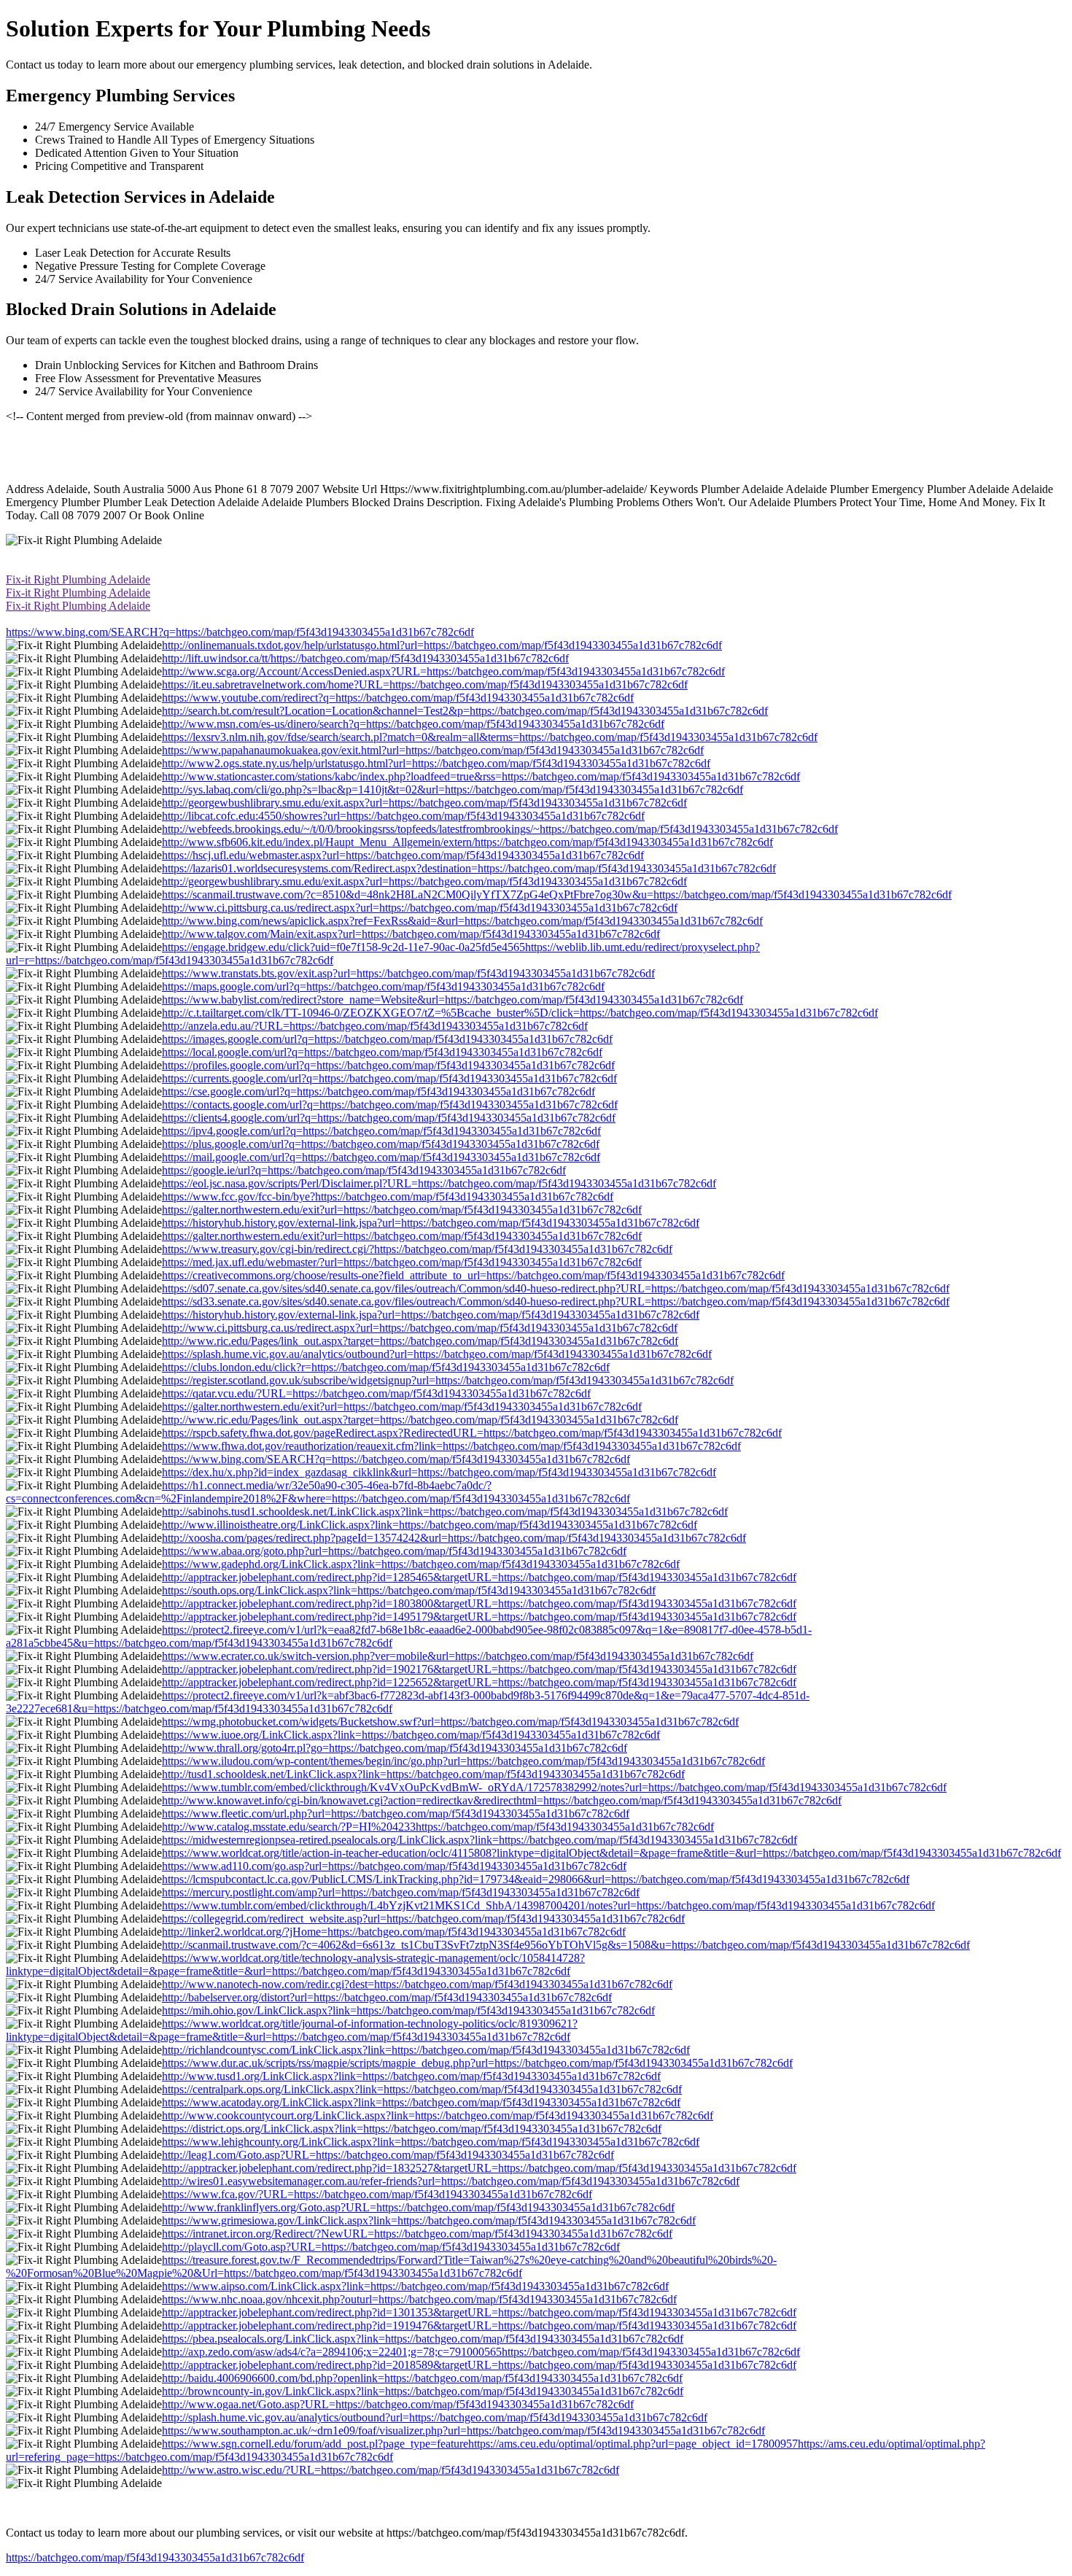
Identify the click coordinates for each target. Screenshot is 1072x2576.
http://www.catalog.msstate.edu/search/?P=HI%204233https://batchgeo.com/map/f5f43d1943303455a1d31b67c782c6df (438, 1827)
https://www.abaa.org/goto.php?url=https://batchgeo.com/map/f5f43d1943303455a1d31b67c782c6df (394, 1551)
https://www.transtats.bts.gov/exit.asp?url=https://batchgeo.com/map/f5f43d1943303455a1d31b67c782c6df (408, 973)
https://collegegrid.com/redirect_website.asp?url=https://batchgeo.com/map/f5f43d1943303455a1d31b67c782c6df (423, 1919)
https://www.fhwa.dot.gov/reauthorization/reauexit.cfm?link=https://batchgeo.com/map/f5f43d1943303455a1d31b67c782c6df (451, 1446)
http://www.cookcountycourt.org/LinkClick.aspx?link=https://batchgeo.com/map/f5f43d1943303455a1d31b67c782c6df (438, 2115)
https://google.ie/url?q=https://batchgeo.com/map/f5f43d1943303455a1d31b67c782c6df (364, 1170)
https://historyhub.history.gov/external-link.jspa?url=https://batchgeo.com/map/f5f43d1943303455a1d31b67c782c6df (431, 1223)
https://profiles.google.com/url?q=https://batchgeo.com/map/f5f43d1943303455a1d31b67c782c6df (388, 1065)
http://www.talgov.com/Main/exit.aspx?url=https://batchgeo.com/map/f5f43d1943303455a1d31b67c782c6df (411, 934)
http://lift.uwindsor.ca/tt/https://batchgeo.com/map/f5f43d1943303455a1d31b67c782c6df (365, 658)
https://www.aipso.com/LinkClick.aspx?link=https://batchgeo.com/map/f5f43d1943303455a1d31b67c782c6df (415, 2286)
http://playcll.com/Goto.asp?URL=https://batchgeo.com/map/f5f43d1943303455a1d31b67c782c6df (391, 2247)
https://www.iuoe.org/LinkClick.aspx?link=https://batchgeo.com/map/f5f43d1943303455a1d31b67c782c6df (411, 1735)
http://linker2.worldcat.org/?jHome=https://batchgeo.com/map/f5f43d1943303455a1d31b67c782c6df (394, 1932)
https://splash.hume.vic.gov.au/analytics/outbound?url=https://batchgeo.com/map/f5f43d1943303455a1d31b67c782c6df (437, 1354)
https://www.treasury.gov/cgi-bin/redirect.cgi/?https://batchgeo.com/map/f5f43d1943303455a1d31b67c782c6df (417, 1249)
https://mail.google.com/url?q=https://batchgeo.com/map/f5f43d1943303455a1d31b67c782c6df (381, 1157)
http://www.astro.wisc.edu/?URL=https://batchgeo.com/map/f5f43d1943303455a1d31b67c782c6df (391, 2470)
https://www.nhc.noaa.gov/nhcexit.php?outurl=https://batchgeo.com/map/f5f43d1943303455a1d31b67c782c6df (419, 2299)
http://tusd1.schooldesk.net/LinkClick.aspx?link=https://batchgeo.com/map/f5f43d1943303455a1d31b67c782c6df (423, 1774)
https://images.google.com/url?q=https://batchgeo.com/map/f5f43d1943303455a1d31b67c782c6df (387, 1039)
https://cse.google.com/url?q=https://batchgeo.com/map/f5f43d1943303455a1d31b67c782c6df (378, 1091)
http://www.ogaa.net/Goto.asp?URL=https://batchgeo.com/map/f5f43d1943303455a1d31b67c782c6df (398, 2404)
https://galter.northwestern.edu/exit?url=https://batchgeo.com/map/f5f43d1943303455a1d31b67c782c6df (402, 1210)
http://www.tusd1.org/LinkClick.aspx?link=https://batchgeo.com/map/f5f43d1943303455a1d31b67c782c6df (411, 2076)
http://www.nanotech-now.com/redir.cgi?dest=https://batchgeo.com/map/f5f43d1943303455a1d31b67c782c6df (417, 1984)
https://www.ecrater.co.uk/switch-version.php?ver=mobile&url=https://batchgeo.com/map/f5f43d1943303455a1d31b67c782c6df (458, 1656)
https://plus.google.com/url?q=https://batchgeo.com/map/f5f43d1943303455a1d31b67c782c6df (381, 1144)
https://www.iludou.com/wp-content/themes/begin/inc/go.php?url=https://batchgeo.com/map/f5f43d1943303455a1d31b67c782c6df (463, 1761)
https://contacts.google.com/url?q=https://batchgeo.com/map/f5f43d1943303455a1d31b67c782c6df (390, 1105)
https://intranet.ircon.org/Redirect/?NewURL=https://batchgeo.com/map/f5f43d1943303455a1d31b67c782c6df (417, 2234)
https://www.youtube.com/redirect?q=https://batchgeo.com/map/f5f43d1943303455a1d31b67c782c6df (398, 698)
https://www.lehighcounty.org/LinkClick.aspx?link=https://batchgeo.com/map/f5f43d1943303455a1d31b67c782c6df (431, 2142)
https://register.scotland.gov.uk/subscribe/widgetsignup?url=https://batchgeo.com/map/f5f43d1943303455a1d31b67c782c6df (448, 1380)
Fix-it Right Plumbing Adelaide (78, 579)
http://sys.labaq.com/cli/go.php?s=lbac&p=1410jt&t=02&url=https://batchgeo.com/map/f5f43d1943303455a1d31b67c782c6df (453, 790)
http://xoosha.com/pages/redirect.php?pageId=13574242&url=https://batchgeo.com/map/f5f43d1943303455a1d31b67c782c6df (454, 1538)
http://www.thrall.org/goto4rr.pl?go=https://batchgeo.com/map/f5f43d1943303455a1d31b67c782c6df (395, 1748)
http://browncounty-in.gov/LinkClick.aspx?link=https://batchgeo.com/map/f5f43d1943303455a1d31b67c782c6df (423, 2391)
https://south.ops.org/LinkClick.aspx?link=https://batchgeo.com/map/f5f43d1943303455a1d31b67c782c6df (409, 1590)
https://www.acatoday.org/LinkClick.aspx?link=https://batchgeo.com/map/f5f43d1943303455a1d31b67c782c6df (421, 2102)
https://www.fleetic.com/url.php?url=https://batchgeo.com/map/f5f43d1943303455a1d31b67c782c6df (396, 1813)
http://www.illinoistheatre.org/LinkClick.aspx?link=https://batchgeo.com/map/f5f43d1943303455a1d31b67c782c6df (430, 1525)
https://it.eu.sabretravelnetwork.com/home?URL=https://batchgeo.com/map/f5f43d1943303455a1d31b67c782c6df (425, 684)
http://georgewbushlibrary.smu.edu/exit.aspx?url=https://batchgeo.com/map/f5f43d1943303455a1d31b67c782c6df (424, 803)
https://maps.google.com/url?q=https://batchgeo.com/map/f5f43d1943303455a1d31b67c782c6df (383, 986)
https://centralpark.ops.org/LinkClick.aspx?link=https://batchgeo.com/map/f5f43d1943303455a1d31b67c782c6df (422, 2089)
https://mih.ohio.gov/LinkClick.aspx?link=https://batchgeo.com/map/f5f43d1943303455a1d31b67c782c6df (408, 2010)
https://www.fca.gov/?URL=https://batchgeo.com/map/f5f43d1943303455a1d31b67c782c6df (377, 2194)
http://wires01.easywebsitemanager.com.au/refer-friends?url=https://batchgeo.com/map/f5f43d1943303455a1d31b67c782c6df (451, 2181)
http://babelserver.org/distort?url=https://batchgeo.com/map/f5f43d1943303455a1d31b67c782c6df (387, 1997)
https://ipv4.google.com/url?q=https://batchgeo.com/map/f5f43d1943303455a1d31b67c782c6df (381, 1131)
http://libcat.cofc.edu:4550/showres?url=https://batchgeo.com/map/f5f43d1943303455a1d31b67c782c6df (403, 816)
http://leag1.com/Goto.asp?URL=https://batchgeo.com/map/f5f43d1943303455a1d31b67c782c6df (388, 2155)
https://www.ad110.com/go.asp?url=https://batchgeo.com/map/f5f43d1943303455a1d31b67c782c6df (394, 1866)
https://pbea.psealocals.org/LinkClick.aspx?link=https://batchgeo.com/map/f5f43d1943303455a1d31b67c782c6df (423, 2339)
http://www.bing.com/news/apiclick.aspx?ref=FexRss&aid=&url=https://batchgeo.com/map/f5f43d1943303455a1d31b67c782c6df (462, 921)
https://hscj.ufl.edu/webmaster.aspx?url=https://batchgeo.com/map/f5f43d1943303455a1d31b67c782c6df (403, 855)
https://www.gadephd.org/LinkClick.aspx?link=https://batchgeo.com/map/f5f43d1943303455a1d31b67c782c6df (421, 1564)
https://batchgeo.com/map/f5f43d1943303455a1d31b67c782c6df (155, 2557)
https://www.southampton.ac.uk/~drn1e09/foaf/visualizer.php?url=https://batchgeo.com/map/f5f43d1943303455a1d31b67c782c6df (463, 2430)
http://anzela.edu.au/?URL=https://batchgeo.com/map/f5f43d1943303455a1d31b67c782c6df (375, 1026)
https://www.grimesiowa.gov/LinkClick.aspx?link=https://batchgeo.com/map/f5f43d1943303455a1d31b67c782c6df (429, 2220)
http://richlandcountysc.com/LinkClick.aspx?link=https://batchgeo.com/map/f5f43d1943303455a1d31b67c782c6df (426, 2050)
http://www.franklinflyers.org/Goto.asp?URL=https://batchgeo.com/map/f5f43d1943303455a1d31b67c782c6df (418, 2207)
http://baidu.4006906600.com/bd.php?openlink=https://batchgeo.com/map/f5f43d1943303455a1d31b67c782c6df (422, 2378)
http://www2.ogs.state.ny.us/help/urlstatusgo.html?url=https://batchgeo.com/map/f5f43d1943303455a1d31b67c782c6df (436, 763)
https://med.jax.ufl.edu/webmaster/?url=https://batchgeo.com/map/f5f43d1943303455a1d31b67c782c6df (402, 1262)
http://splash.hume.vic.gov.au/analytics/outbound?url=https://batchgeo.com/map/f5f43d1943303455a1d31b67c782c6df (435, 2417)
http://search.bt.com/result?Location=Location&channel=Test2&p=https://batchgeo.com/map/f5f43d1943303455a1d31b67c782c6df (465, 711)
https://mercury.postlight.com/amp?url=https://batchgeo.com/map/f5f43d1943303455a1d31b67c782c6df (401, 1892)
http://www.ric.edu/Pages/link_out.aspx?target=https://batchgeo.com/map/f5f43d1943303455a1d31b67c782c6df (420, 1341)
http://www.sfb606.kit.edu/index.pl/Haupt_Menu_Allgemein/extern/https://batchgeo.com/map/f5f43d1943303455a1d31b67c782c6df (467, 842)
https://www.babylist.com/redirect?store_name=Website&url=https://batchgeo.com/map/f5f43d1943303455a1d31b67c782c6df (453, 1000)
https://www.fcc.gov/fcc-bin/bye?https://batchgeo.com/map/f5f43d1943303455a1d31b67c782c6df (388, 1196)
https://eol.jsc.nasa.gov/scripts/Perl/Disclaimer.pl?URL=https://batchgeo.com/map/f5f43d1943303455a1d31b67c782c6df (439, 1183)
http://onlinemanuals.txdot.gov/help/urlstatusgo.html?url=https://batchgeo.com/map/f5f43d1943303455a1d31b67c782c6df (442, 645)
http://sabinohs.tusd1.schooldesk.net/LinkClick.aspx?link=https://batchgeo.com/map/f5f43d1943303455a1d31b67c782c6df (445, 1512)
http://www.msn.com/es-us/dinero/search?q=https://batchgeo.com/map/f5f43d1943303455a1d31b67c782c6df (413, 724)
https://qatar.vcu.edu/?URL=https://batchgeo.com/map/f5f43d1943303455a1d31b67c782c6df (376, 1393)
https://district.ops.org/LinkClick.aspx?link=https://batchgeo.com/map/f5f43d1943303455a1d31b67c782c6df (412, 2129)
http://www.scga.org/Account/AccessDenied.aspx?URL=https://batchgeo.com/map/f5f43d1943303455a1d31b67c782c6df (443, 671)
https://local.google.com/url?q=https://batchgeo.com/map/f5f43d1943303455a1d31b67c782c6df (382, 1052)
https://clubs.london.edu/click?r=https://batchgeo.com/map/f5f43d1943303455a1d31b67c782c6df (386, 1367)
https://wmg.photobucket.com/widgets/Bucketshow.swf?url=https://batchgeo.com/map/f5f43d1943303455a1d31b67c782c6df (450, 1722)
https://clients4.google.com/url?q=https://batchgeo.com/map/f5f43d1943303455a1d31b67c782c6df (389, 1118)
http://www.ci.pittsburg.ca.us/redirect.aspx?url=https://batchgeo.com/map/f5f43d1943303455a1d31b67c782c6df (420, 908)
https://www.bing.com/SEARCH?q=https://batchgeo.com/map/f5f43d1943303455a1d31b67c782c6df (240, 632)
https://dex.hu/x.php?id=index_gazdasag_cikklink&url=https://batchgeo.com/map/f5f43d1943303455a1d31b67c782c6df (439, 1472)
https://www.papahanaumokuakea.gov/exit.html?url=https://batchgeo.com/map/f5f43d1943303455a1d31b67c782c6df (433, 750)
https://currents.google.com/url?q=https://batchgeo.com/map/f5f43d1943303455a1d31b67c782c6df (389, 1078)
